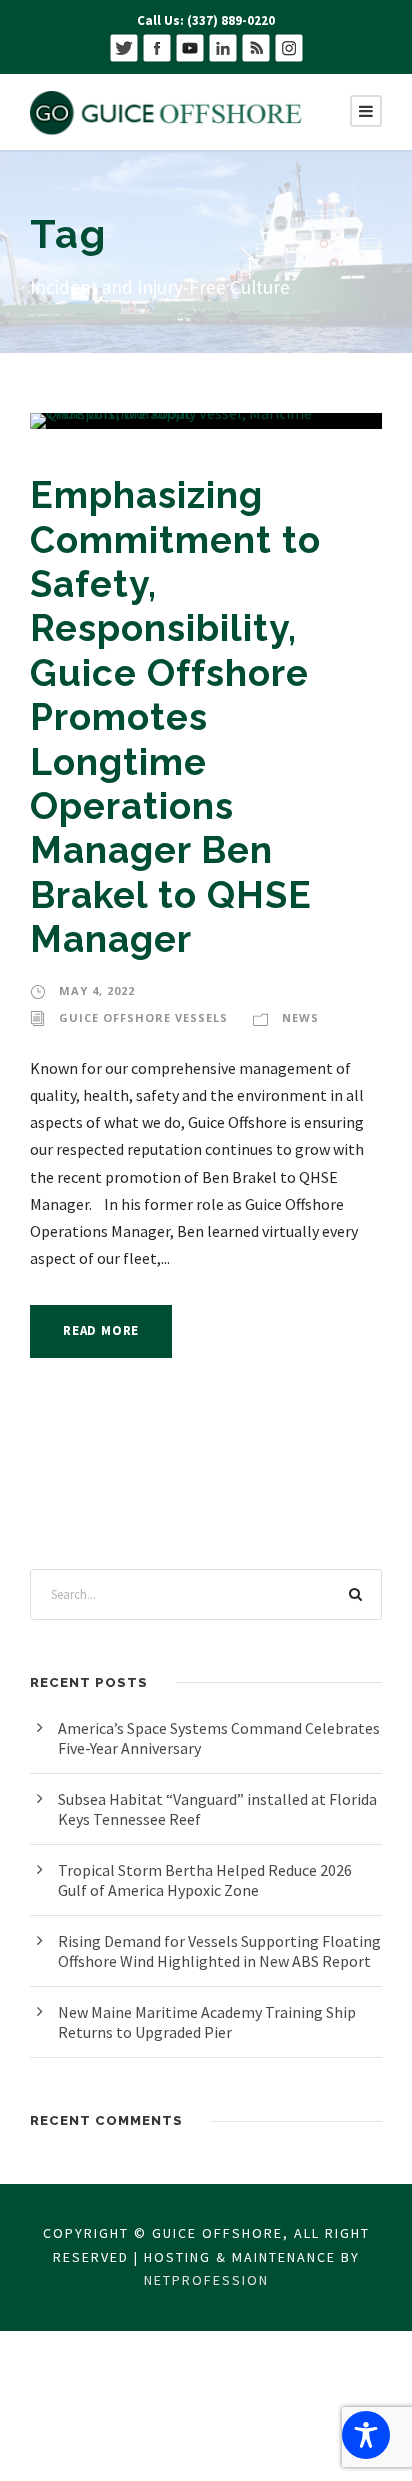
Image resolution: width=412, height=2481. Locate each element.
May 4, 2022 (97, 990)
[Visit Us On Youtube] (189, 46)
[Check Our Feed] (255, 46)
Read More (101, 1330)
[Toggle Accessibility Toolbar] (366, 2435)
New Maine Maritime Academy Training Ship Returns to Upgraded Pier (207, 2022)
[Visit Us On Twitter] (123, 46)
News (300, 1017)
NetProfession (206, 2280)
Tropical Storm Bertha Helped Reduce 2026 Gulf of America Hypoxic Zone (205, 1880)
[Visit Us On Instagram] (288, 46)
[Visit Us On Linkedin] (222, 46)
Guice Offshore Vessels (143, 1017)
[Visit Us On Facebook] (156, 46)
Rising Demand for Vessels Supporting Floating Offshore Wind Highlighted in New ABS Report (219, 1951)
